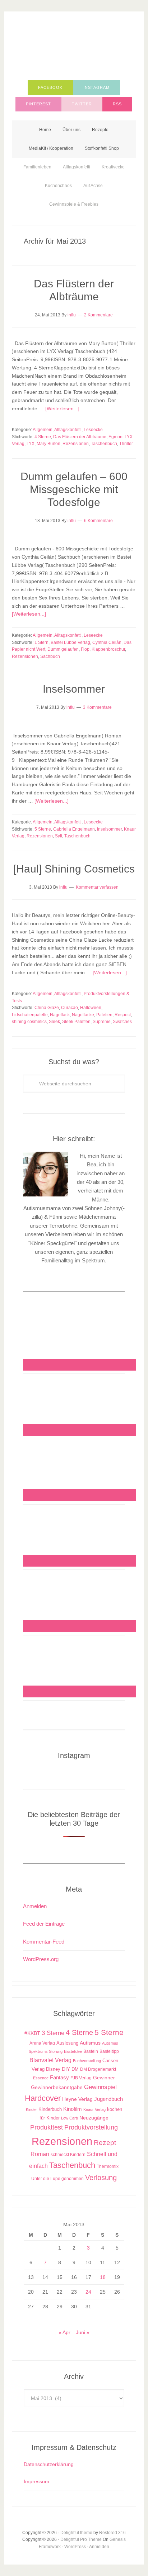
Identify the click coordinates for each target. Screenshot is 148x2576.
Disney (53, 2069)
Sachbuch (50, 656)
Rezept (105, 2143)
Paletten (104, 1015)
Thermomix (108, 2166)
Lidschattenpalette (30, 1015)
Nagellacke (83, 1015)
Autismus (90, 2043)
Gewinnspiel (100, 2087)
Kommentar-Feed (44, 1942)
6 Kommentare (98, 521)
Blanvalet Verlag (50, 2060)
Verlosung (101, 2178)
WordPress (75, 2547)
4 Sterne (43, 437)
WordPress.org (41, 1959)
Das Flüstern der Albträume (80, 437)
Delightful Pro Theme (81, 2539)
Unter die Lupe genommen (57, 2178)
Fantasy (59, 2077)
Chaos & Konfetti (74, 47)
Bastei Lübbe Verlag (70, 642)
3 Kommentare (97, 707)
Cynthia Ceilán (107, 642)
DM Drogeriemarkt (98, 2069)
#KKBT (32, 2033)
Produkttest (47, 2127)
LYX (31, 444)
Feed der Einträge (44, 1924)
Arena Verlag (42, 2043)
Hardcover (43, 2098)
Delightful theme (76, 2533)
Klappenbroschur (108, 649)
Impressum (36, 2481)
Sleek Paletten (76, 1022)
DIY (66, 2069)
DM (75, 2069)
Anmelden (35, 1906)
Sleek (54, 1022)
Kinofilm (73, 2109)
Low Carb (70, 2118)
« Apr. (65, 2332)
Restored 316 (112, 2533)
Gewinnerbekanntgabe (57, 2087)
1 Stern (41, 642)
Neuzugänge (94, 2118)
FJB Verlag (81, 2078)
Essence (41, 2078)
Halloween (91, 1008)
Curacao (70, 1008)
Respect (123, 1015)
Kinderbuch (50, 2109)
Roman (40, 2154)
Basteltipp (109, 2051)
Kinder (31, 2109)
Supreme (102, 1022)
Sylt (59, 836)
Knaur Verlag (94, 2109)
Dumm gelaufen (63, 649)
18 (103, 2277)
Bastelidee (73, 2051)
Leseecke (93, 430)
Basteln (91, 2051)
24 (88, 2292)
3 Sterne (53, 2033)
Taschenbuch (104, 444)
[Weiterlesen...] (62, 408)
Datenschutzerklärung (49, 2464)
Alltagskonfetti (68, 430)
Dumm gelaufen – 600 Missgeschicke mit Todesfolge (74, 489)
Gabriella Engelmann (74, 829)
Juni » (83, 2332)
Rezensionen (76, 444)
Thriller (126, 444)
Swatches (122, 1022)
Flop (85, 649)
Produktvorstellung (91, 2127)
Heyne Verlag (77, 2099)
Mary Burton (48, 444)
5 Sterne (43, 829)
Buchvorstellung (87, 2061)
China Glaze (47, 1008)
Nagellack (60, 1015)
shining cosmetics (29, 1022)
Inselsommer (74, 689)
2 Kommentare (98, 315)
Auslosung (67, 2043)
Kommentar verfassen (97, 887)
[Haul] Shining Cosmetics (74, 869)
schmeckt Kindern (68, 2154)
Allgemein (43, 430)
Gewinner (104, 2078)
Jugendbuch (108, 2099)
